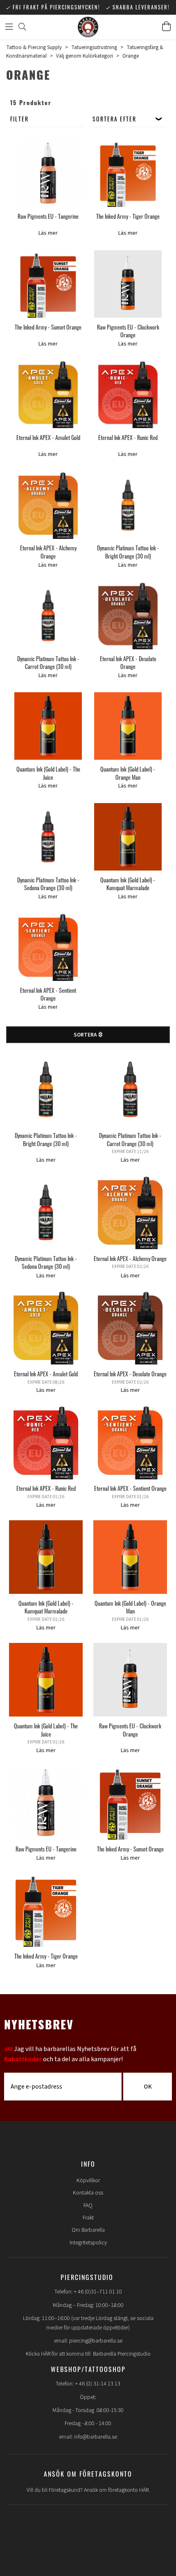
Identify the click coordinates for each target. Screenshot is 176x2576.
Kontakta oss (88, 2193)
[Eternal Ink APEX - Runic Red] (128, 394)
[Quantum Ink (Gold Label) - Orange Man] (128, 726)
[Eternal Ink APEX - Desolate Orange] (128, 616)
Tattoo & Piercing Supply (34, 47)
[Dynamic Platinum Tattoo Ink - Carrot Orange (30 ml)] (48, 616)
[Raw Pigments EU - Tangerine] (48, 173)
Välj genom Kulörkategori (85, 56)
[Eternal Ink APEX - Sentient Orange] (48, 947)
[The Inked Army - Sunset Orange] (48, 284)
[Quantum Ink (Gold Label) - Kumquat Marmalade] (128, 837)
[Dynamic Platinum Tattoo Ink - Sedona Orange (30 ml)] (48, 837)
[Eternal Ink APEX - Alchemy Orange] (48, 505)
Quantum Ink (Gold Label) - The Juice (48, 773)
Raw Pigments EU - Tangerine (48, 216)
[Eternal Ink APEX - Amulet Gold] (48, 394)
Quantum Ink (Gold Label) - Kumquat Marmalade (128, 884)
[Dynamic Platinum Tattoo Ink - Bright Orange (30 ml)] (128, 505)
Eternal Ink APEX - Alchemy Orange (48, 552)
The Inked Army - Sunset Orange (48, 327)
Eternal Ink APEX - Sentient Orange (48, 994)
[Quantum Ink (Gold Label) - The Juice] (48, 726)
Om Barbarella (88, 2230)
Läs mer (48, 233)
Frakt (88, 2218)
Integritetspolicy (88, 2243)
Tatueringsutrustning (94, 47)
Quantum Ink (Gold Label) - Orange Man (128, 773)
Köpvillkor (88, 2181)
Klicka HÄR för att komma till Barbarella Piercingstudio (88, 2354)
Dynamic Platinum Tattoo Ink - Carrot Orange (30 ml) (48, 663)
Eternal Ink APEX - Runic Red (128, 437)
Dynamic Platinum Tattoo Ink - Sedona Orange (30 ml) (48, 884)
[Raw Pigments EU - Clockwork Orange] (128, 284)
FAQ (88, 2206)
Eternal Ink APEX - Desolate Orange (128, 663)
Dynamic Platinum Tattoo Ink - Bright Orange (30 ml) (128, 552)
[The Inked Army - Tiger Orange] (128, 173)
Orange (131, 56)
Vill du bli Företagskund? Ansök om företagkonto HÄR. (88, 2490)
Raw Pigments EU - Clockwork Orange (128, 331)
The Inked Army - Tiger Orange (128, 216)
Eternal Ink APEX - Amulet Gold (48, 437)
